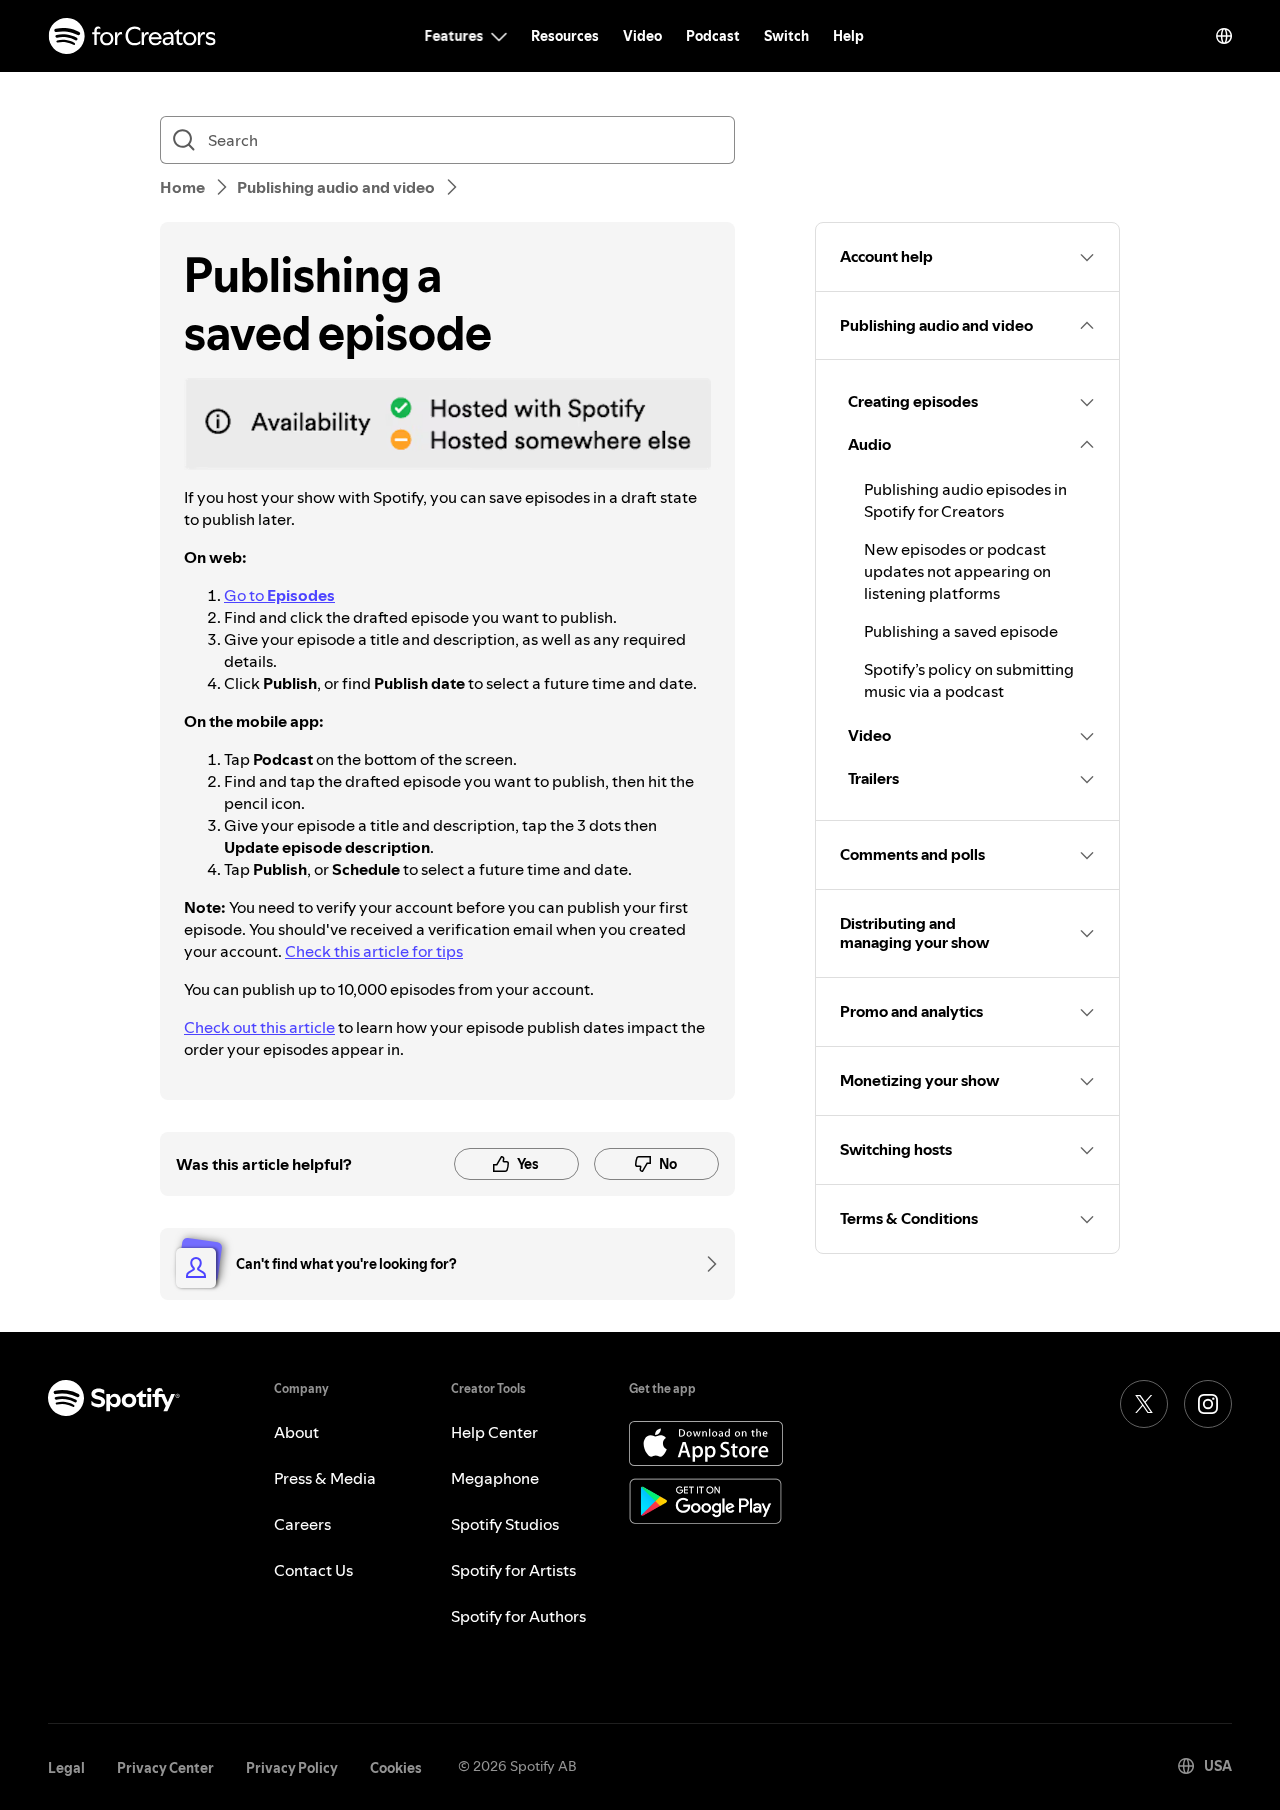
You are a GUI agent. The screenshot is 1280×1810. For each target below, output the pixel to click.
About (296, 1432)
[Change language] (1224, 36)
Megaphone (495, 1478)
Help (848, 36)
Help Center (494, 1432)
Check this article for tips (374, 951)
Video (642, 36)
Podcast (713, 36)
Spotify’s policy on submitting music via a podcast (969, 680)
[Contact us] (705, 1264)
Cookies (396, 1768)
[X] (1144, 1404)
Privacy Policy (292, 1768)
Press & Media (325, 1478)
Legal (66, 1768)
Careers (302, 1524)
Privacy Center (165, 1768)
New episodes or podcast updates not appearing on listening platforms (957, 571)
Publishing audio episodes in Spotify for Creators (965, 500)
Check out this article (259, 1027)
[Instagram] (1208, 1404)
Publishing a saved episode (961, 631)
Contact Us (313, 1570)
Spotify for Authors (518, 1616)
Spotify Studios (505, 1524)
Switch (786, 36)
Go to (279, 595)
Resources (565, 36)
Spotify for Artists (513, 1570)
